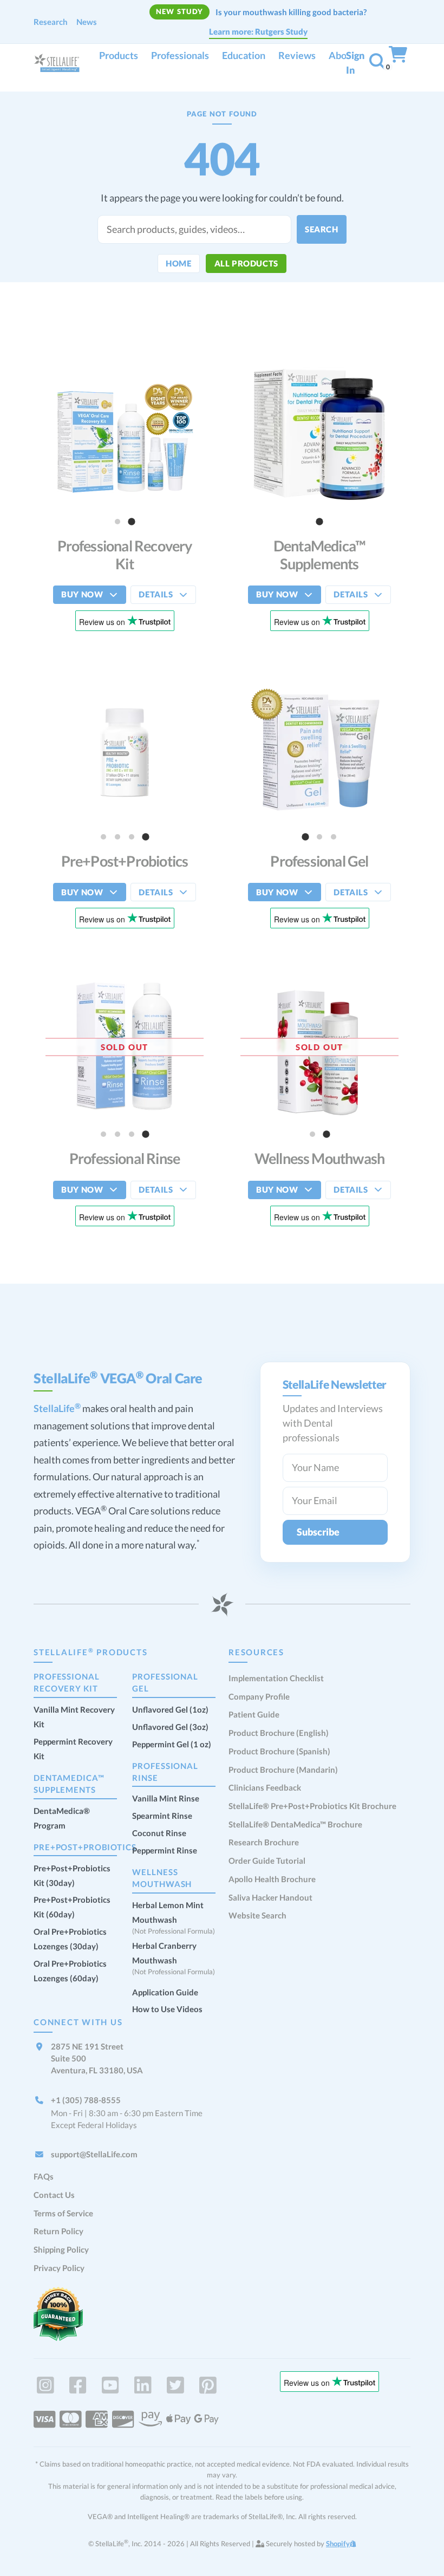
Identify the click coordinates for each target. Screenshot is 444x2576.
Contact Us (54, 2195)
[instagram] (45, 2385)
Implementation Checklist (276, 1678)
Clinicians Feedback (265, 1787)
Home (178, 263)
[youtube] (110, 2385)
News (87, 22)
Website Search (257, 1915)
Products (119, 55)
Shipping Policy (61, 2249)
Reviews (297, 55)
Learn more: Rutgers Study (258, 31)
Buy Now (82, 594)
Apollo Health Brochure (272, 1879)
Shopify (338, 2544)
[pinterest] (208, 2385)
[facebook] (78, 2385)
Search (322, 229)
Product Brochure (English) (279, 1733)
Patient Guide (254, 1714)
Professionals (180, 55)
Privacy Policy (59, 2268)
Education (244, 55)
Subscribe (318, 1532)
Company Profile (259, 1696)
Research (51, 22)
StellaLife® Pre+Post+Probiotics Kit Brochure (312, 1806)
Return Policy (58, 2231)
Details (156, 594)
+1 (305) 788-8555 (86, 2100)
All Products (246, 263)
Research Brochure (264, 1842)
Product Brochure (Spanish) (279, 1751)
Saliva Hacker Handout (270, 1897)
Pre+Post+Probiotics (85, 1847)
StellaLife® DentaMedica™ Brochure (295, 1824)
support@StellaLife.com (94, 2154)
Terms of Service (63, 2213)
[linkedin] (143, 2385)
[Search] (377, 64)
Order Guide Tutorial (267, 1861)
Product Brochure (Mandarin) (283, 1770)
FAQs (44, 2176)
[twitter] (175, 2385)
